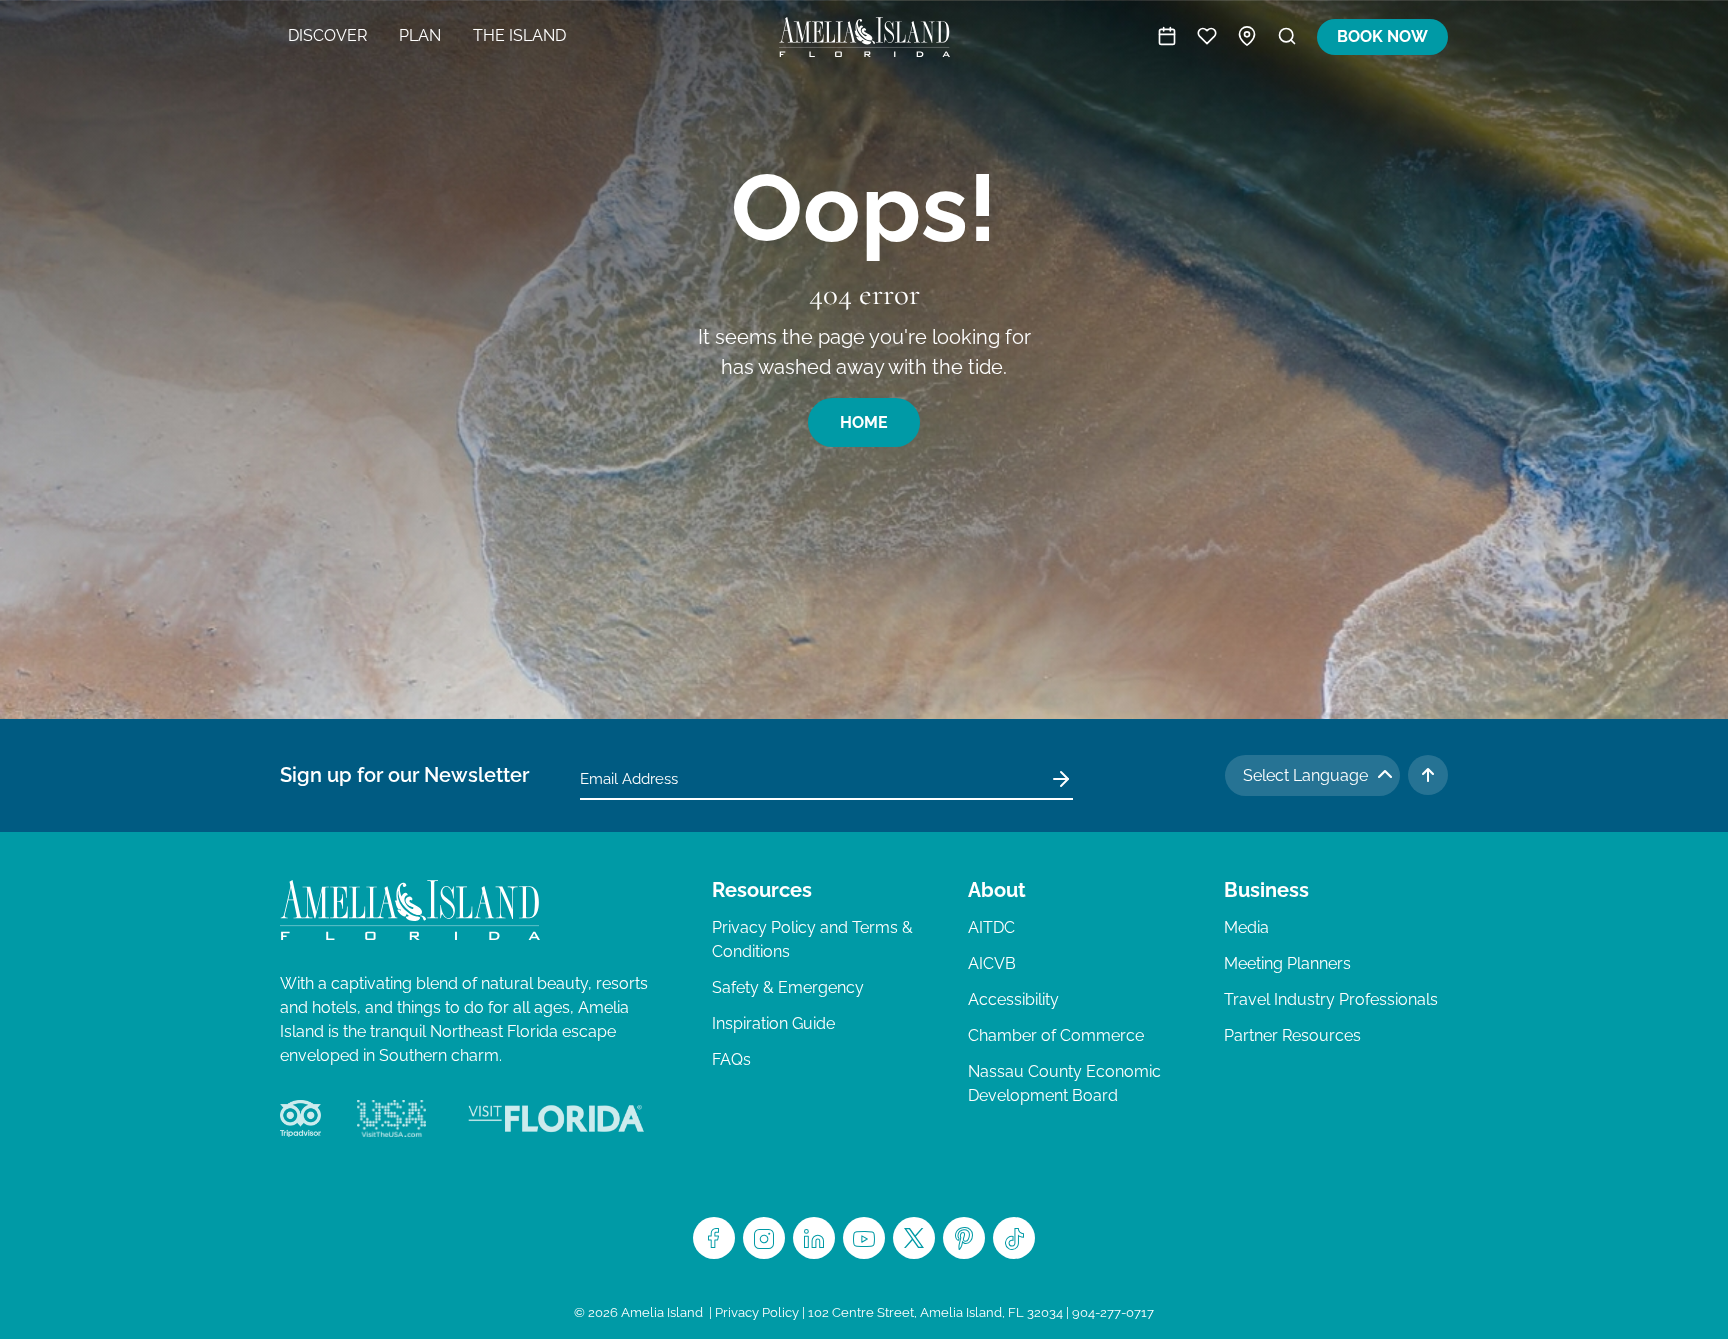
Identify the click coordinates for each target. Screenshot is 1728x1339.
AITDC (991, 927)
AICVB (992, 963)
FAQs (731, 1059)
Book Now (1382, 36)
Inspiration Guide (773, 1023)
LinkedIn (814, 1238)
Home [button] (864, 422)
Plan (420, 35)
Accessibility (1013, 999)
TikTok (1014, 1238)
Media (1246, 927)
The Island (519, 35)
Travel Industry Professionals (1331, 999)
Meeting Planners (1287, 963)
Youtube (864, 1238)
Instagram (764, 1238)
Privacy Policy (757, 1312)
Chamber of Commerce (1056, 1035)
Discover (327, 35)
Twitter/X (914, 1238)
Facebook (714, 1238)
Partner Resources (1292, 1035)
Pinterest (964, 1238)
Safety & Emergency (788, 987)
